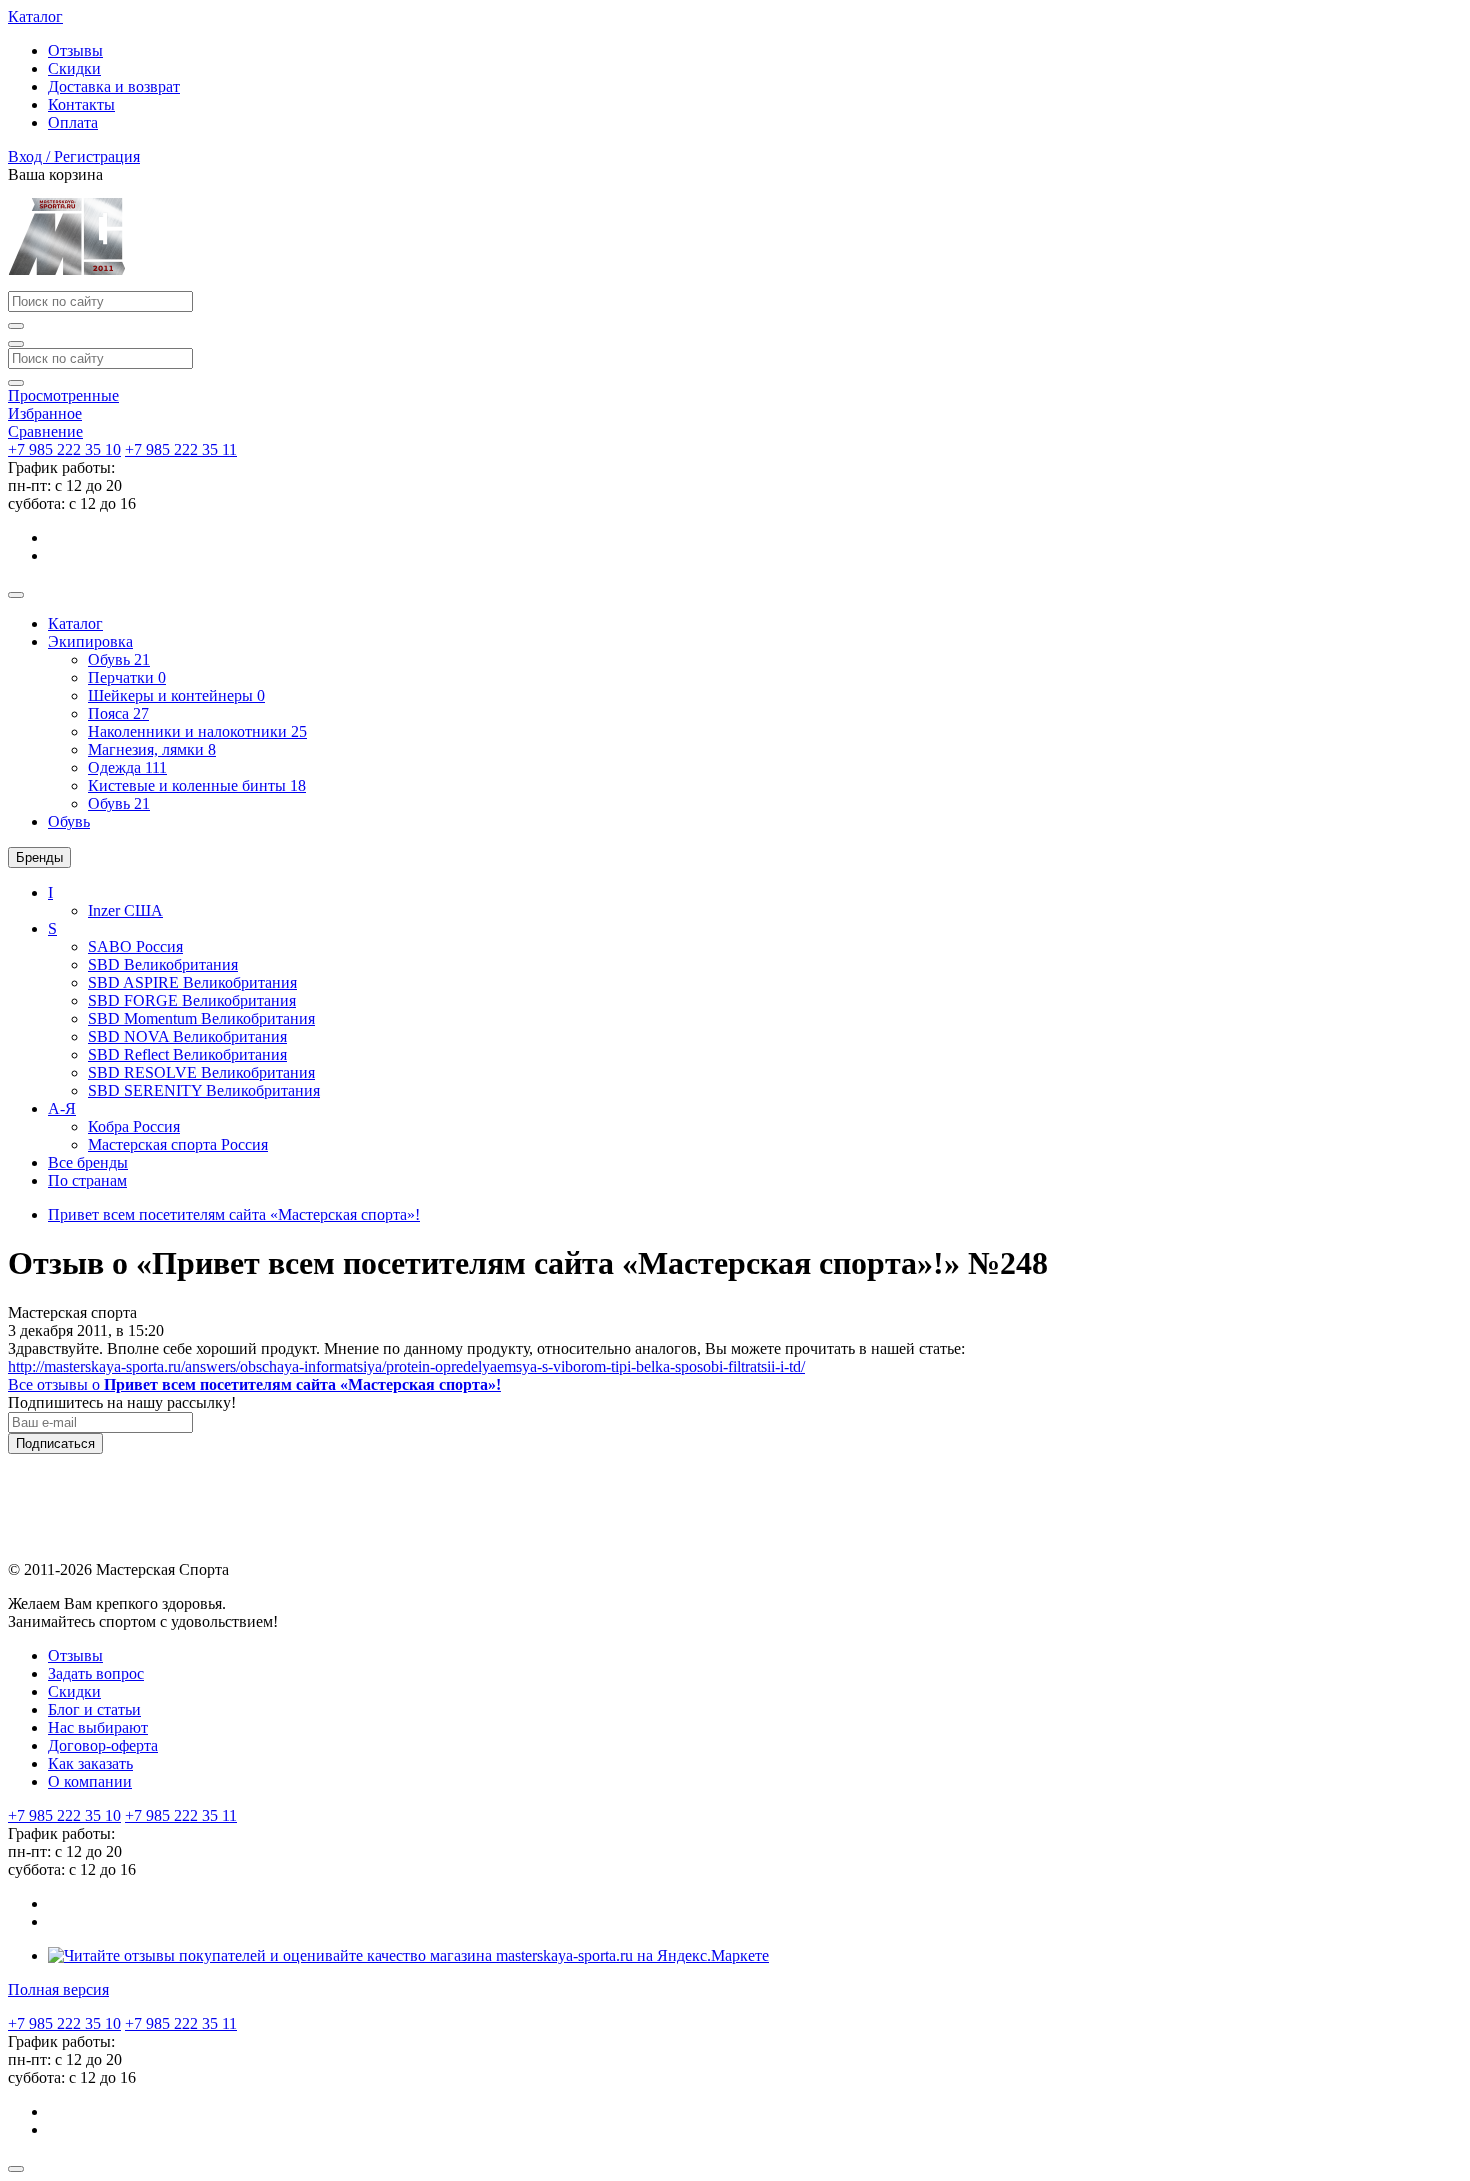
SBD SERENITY (204, 1090)
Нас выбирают (98, 1727)
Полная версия (58, 1989)
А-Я (62, 1108)
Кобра (134, 1126)
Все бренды (88, 1162)
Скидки (74, 68)
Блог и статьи (94, 1709)
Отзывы (75, 50)
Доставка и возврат (114, 86)
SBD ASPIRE (192, 982)
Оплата (73, 122)
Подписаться (55, 1443)
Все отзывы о (254, 1384)
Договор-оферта (103, 1745)
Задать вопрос (96, 1673)
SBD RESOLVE (201, 1072)
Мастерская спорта (178, 1144)
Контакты (81, 104)
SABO (135, 946)
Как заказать (90, 1763)
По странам (87, 1180)
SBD (163, 964)
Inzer (125, 910)
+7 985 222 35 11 (181, 449)
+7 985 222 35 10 (64, 449)
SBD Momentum (201, 1018)
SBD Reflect (187, 1054)
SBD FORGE (192, 1000)
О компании (90, 1781)
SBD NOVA (187, 1036)
